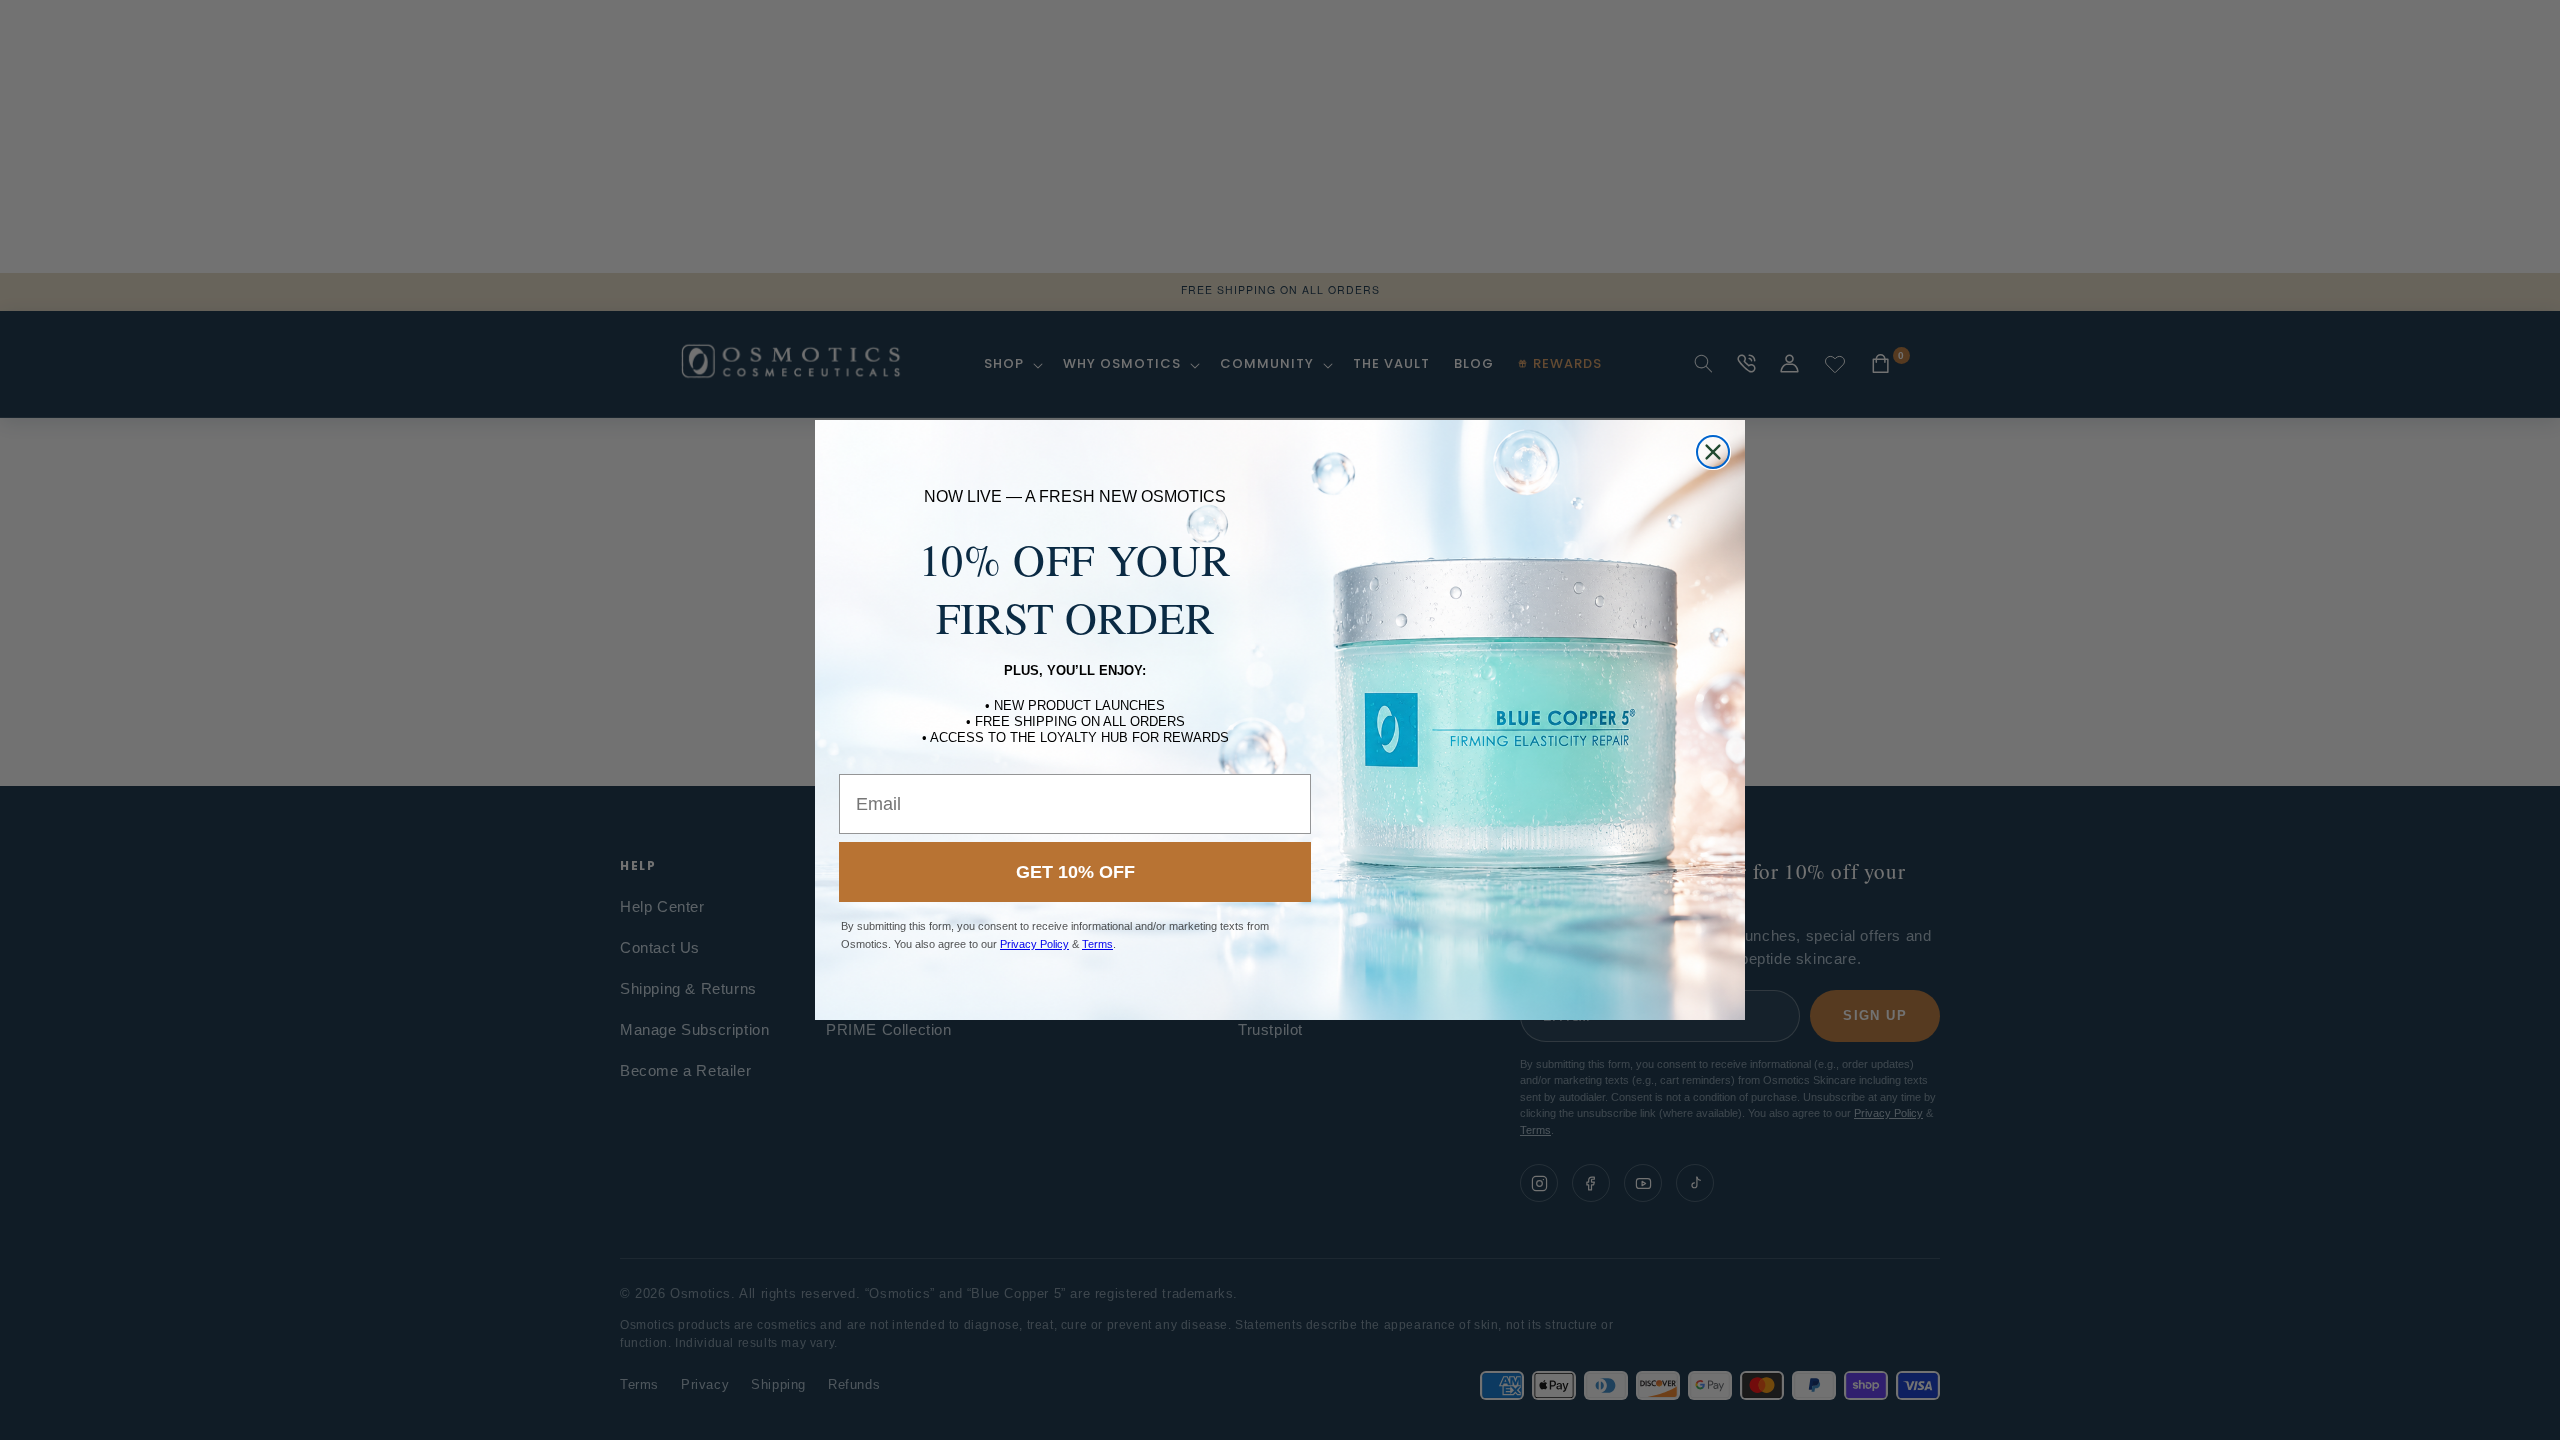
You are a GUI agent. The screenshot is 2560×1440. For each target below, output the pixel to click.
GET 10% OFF (1075, 872)
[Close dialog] (1713, 452)
